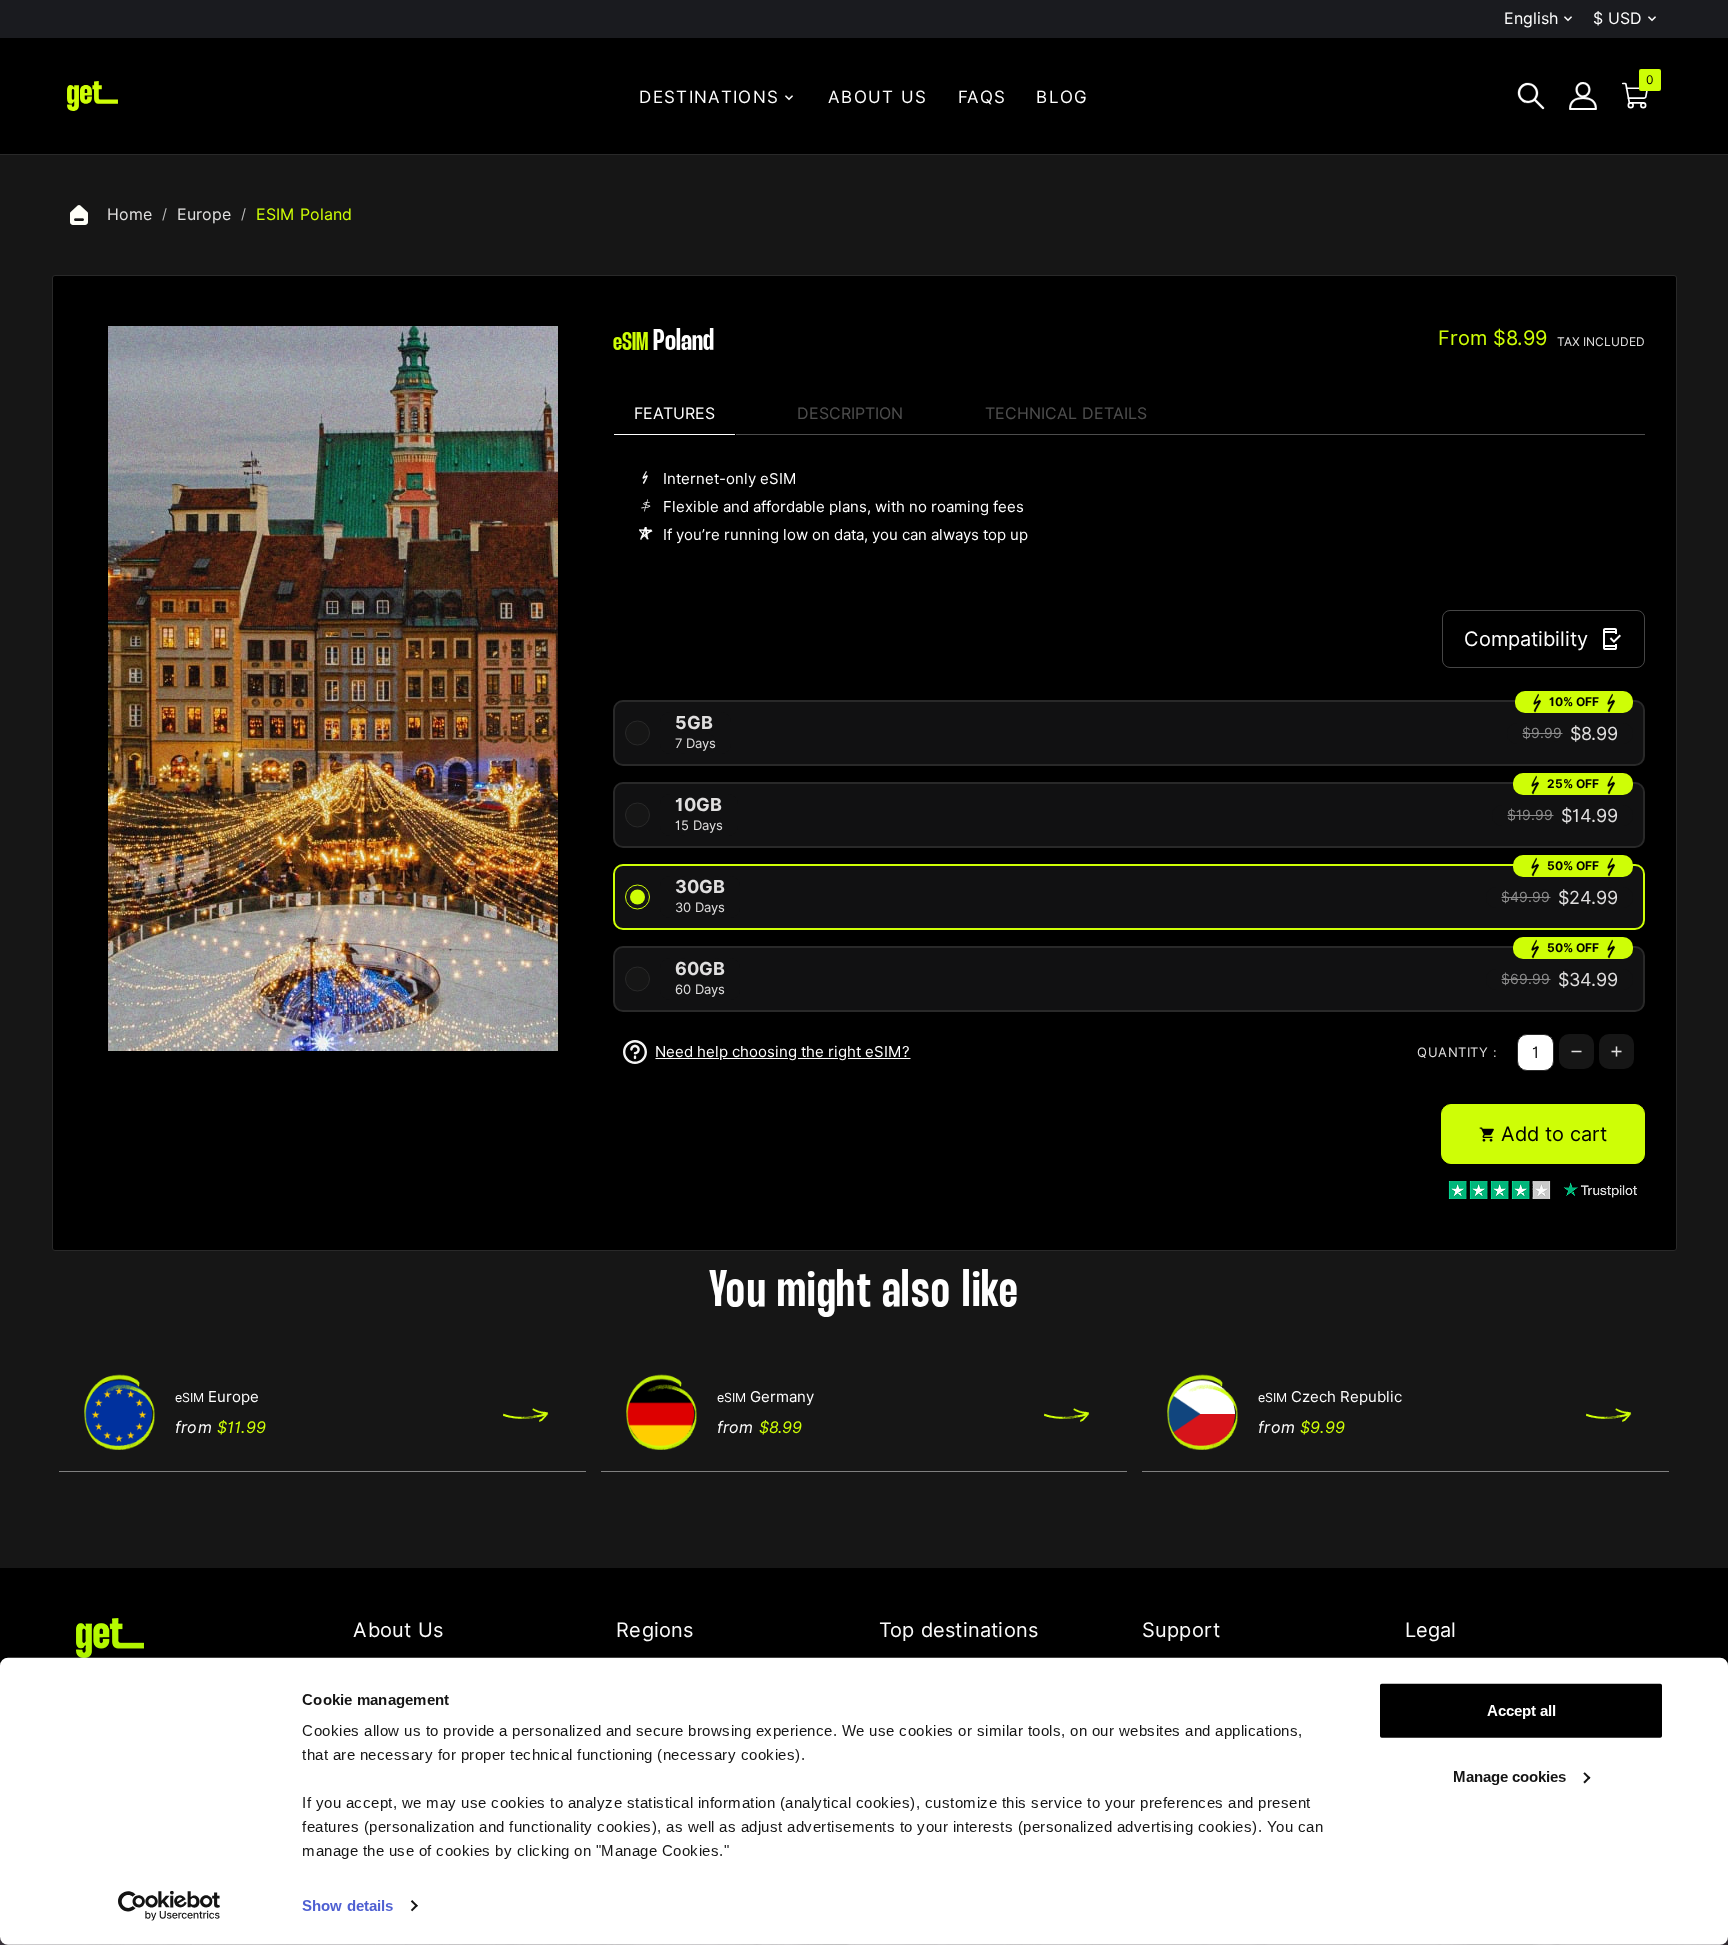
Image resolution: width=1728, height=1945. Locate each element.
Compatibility (1526, 639)
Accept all (1521, 1710)
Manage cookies (1509, 1775)
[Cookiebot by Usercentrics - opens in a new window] (169, 1906)
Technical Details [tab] (1066, 413)
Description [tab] (850, 413)
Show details (347, 1905)
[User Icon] (1583, 96)
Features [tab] (674, 413)
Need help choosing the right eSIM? (782, 1052)
